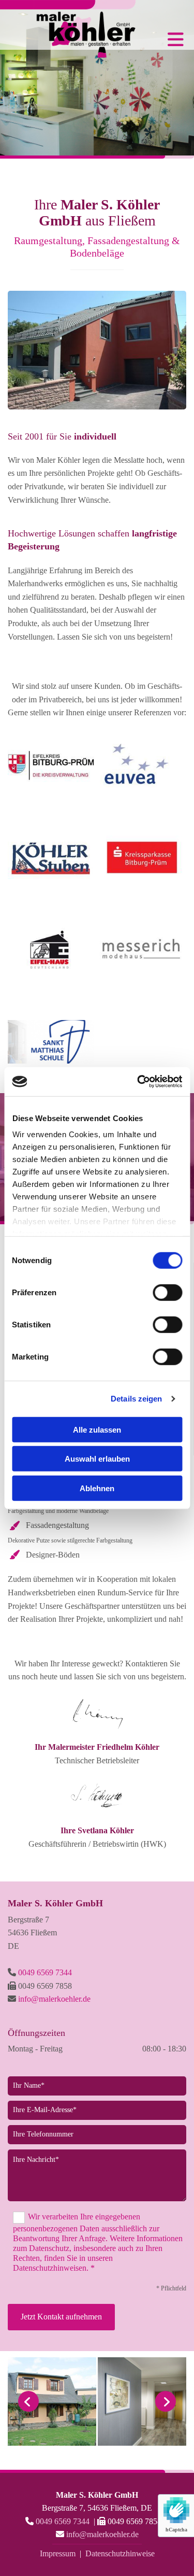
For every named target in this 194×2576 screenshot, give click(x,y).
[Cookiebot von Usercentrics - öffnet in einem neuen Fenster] (138, 1082)
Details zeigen (136, 1399)
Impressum (58, 2553)
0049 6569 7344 (45, 1972)
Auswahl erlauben (97, 1459)
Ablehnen (97, 1488)
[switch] (167, 1292)
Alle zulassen (97, 1429)
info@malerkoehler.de (54, 1999)
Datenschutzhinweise (120, 2553)
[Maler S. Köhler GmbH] (69, 29)
